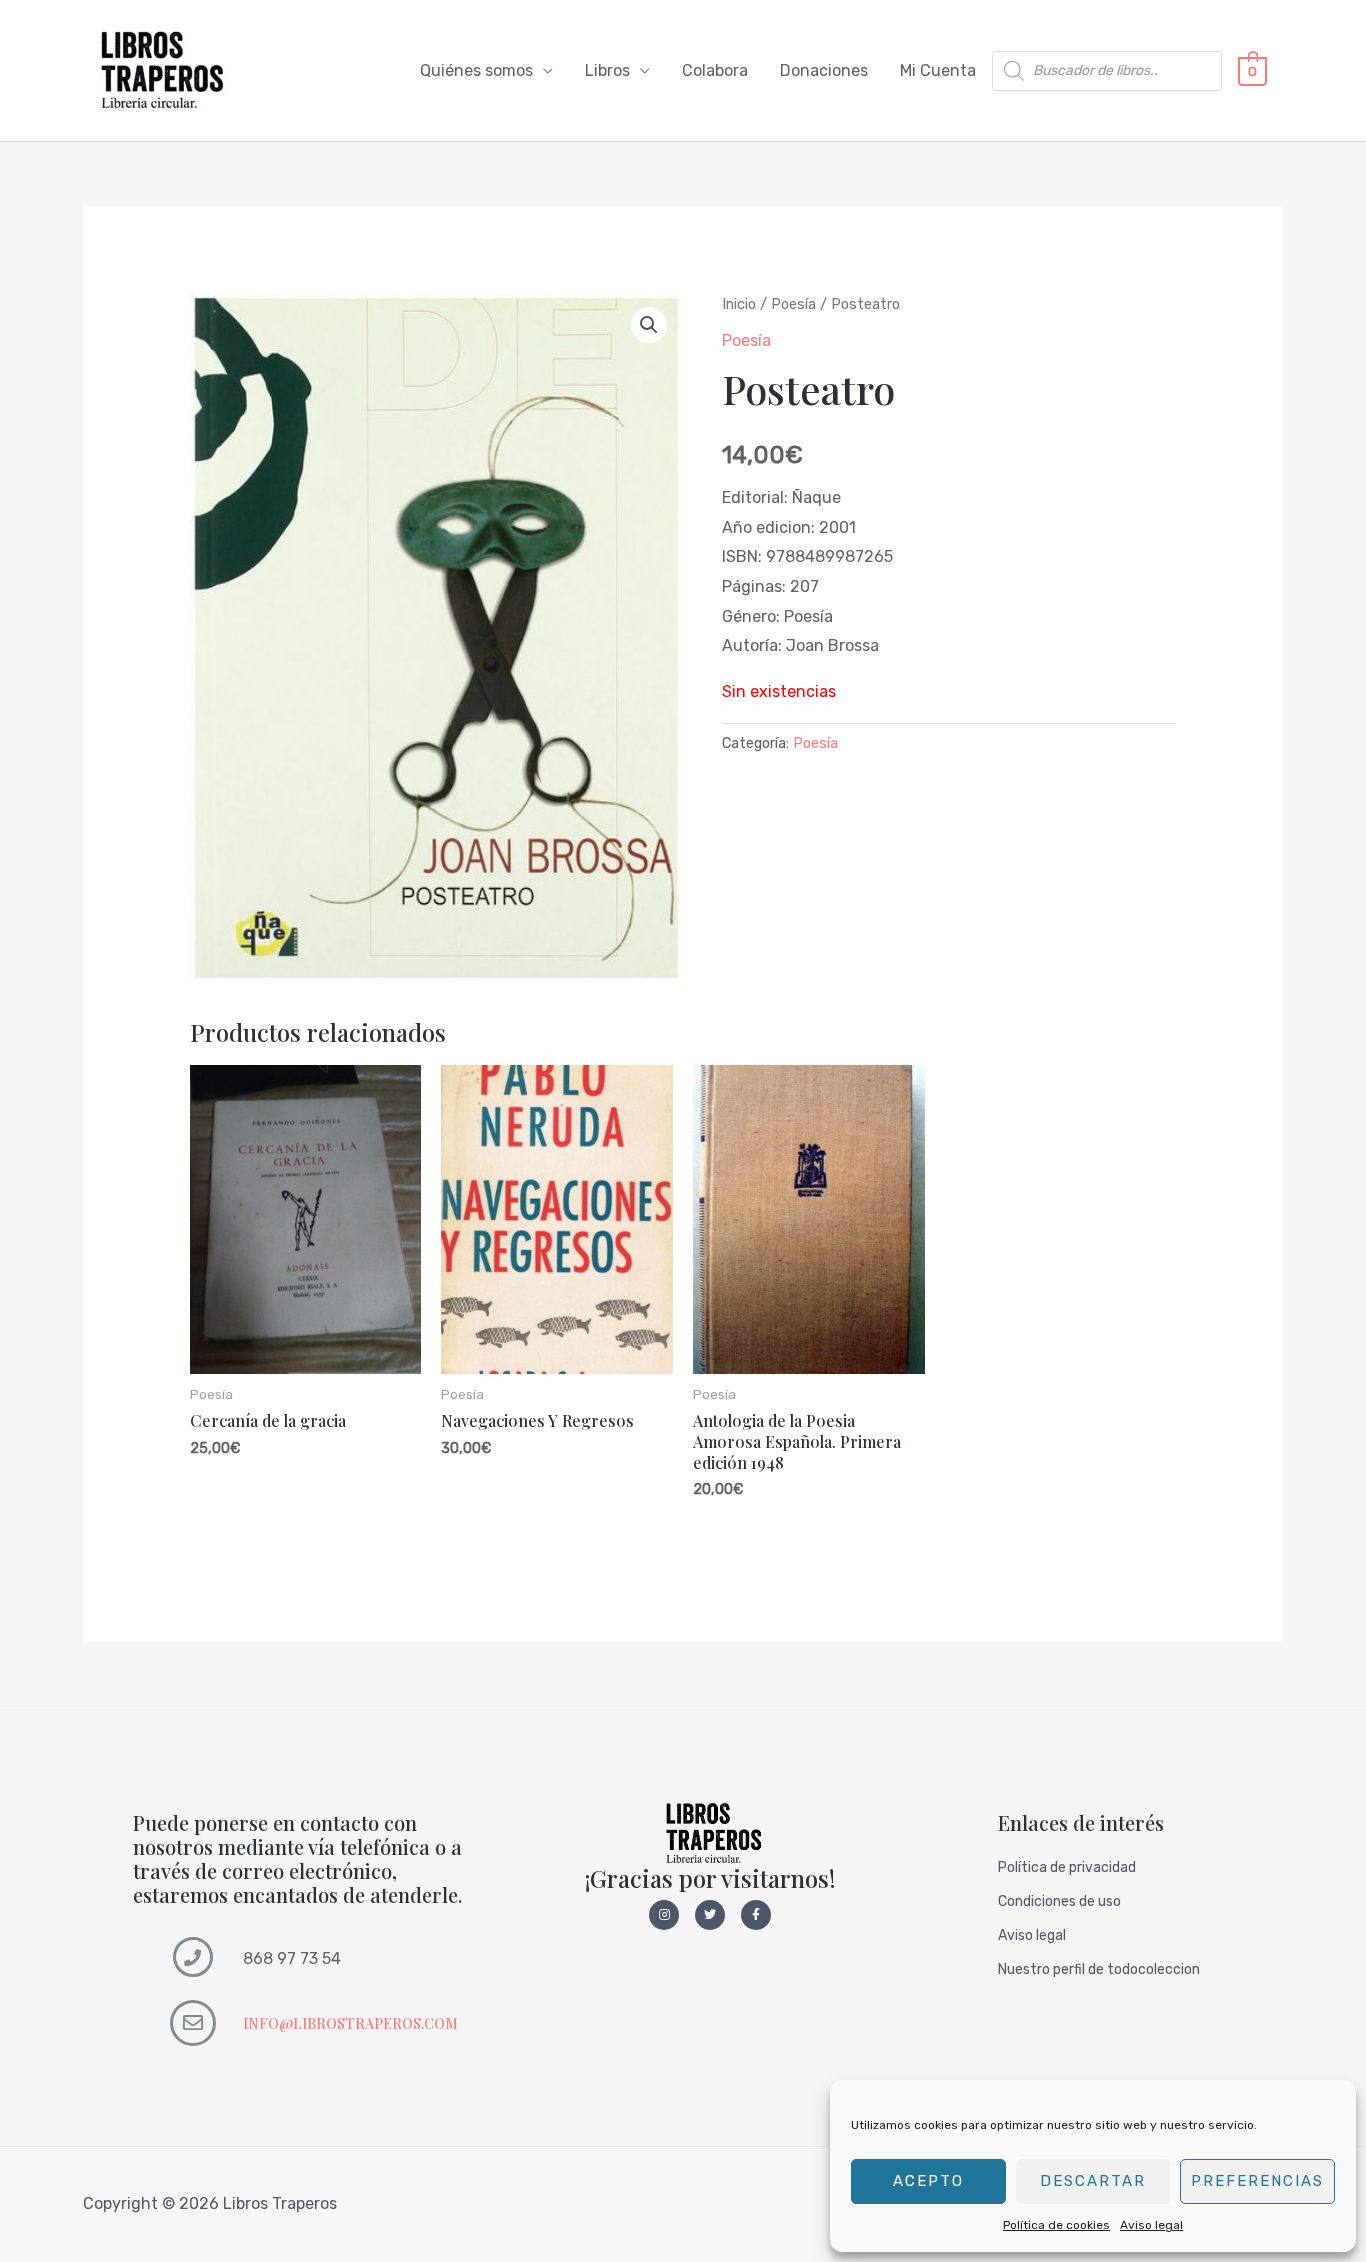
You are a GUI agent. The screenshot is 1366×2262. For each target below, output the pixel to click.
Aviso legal (1151, 2225)
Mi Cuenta (938, 70)
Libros (607, 70)
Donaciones (824, 70)
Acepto (928, 2181)
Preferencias (1257, 2181)
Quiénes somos (476, 70)
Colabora (715, 70)
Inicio (739, 304)
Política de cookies (1056, 2225)
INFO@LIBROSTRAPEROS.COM (350, 2023)
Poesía (793, 304)
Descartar (1093, 2181)
